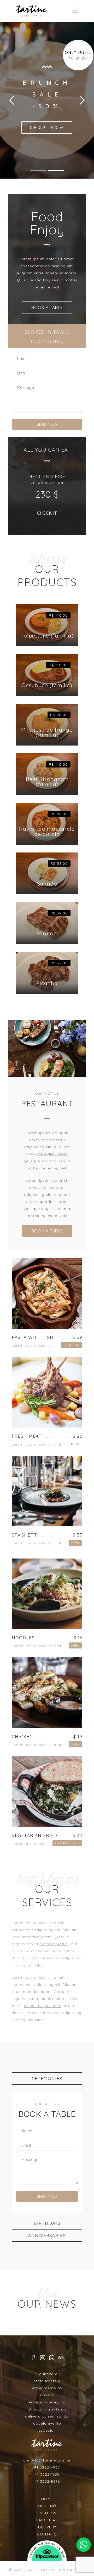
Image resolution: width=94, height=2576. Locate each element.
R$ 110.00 (58, 615)
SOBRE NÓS (47, 2506)
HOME (47, 2499)
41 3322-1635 (47, 2474)
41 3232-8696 (47, 2481)
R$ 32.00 (59, 913)
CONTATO (47, 2534)
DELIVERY (47, 2527)
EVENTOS (47, 2513)
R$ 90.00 (59, 715)
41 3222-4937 (47, 2467)
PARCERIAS (47, 2520)
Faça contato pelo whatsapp (84, 2545)
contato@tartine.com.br (47, 2460)
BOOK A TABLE (47, 308)
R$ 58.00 (59, 863)
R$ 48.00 (59, 814)
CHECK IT (47, 513)
